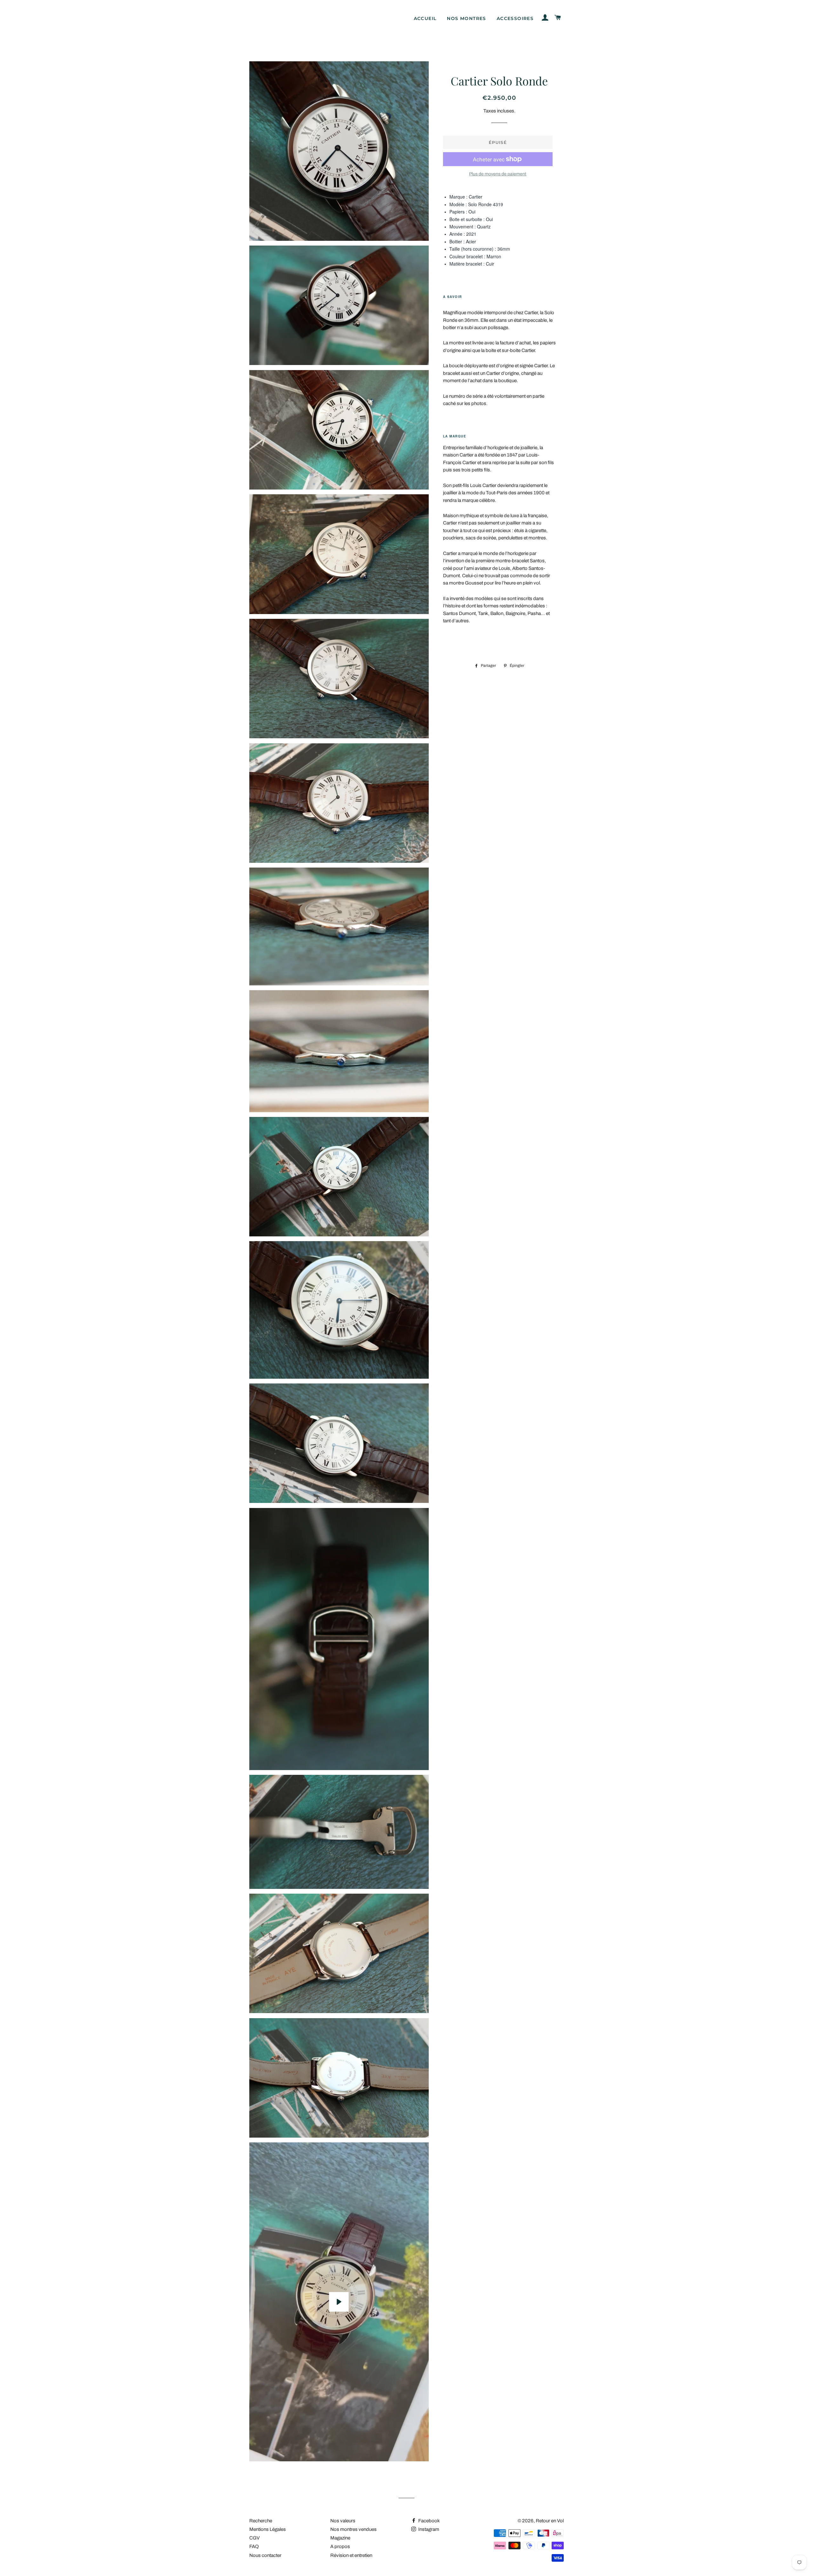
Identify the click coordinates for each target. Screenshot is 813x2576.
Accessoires (515, 18)
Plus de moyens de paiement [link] (498, 174)
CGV (255, 2538)
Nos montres (466, 18)
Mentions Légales (268, 2529)
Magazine (340, 2538)
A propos (340, 2546)
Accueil (425, 18)
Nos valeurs (343, 2521)
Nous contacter (265, 2555)
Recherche (261, 2521)
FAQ (254, 2546)
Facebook (429, 2521)
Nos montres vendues (353, 2529)
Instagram (428, 2529)
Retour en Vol (550, 2521)
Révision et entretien (351, 2555)
